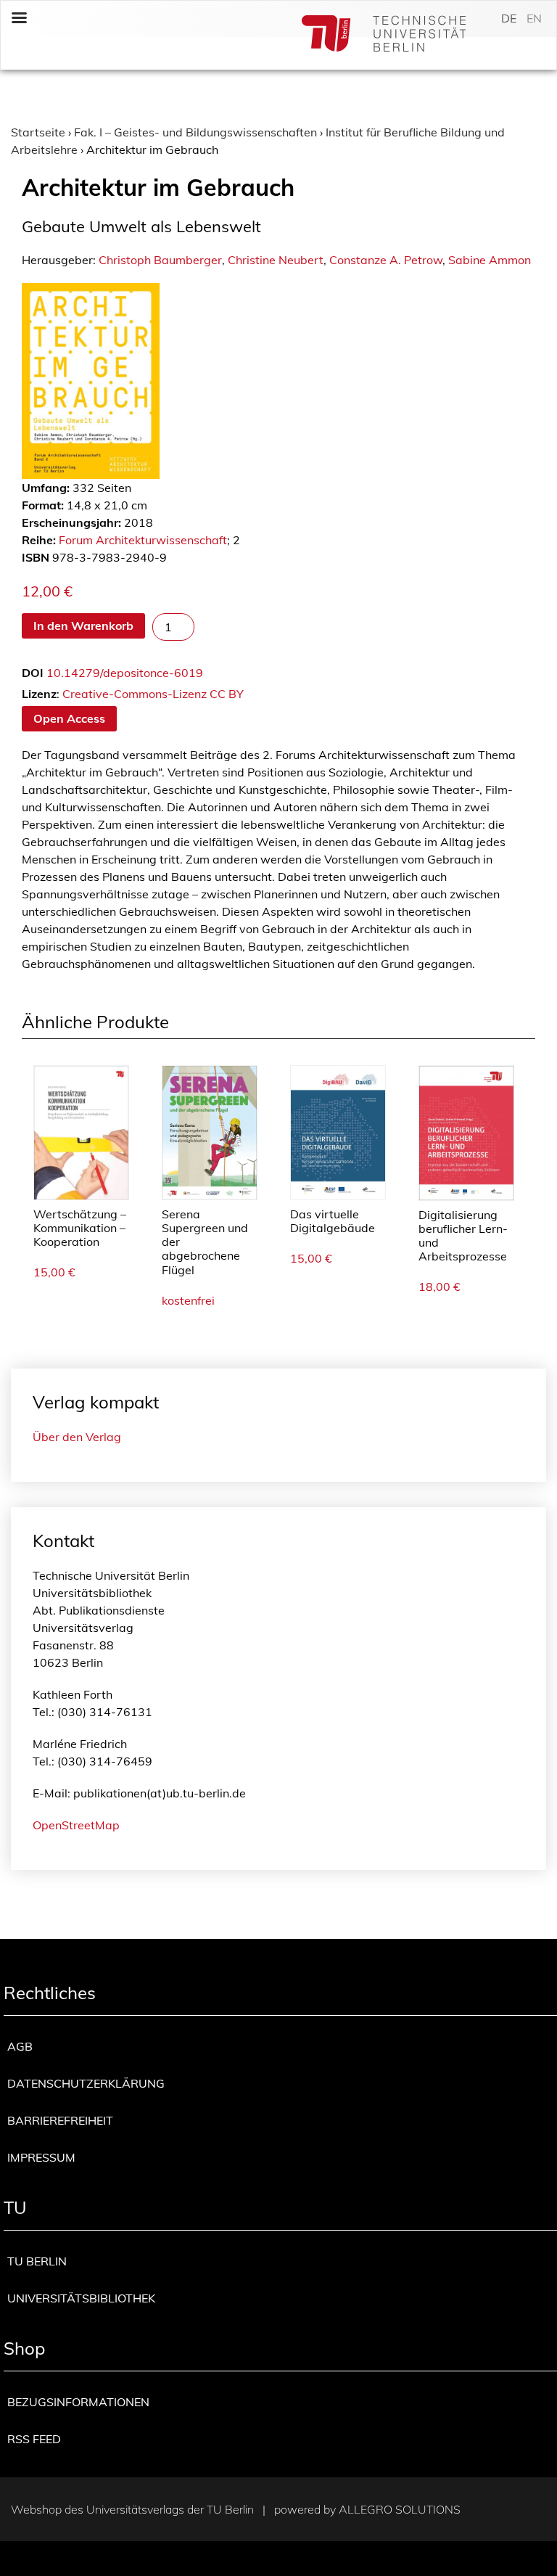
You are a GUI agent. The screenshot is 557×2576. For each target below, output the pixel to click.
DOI (33, 673)
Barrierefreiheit (60, 2120)
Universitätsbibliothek (81, 2298)
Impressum (41, 2157)
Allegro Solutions (400, 2509)
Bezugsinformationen (78, 2402)
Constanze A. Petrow (386, 260)
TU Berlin (37, 2261)
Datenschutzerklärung (86, 2083)
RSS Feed (34, 2439)
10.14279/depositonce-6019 (125, 673)
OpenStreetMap (76, 1825)
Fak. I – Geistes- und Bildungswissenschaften (195, 132)
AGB (20, 2046)
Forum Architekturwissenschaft (143, 540)
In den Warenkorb (83, 625)
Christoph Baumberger (160, 260)
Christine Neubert (276, 260)
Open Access (69, 718)
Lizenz (39, 694)
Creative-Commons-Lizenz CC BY (153, 694)
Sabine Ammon (490, 260)
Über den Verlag (77, 1437)
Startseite (38, 132)
